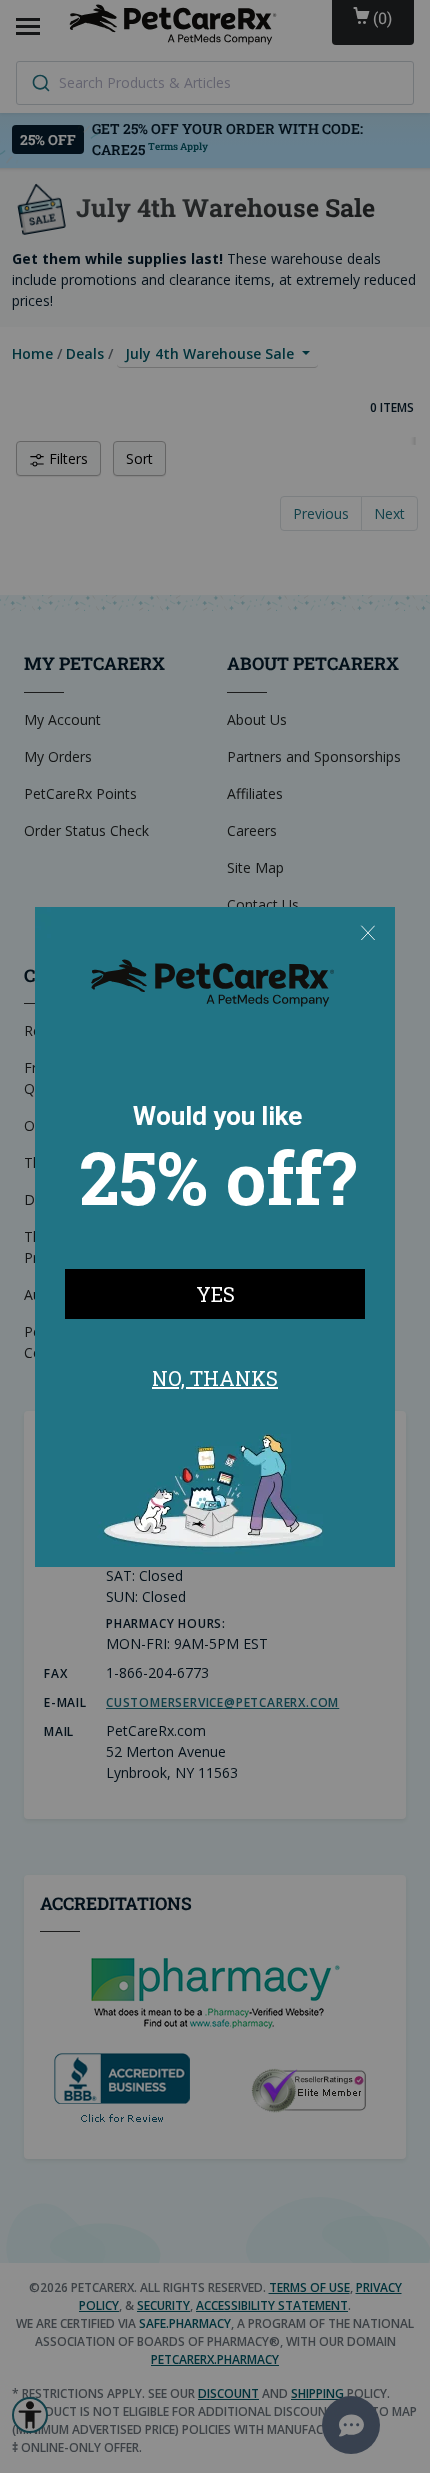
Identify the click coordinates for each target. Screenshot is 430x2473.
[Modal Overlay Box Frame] (215, 1237)
